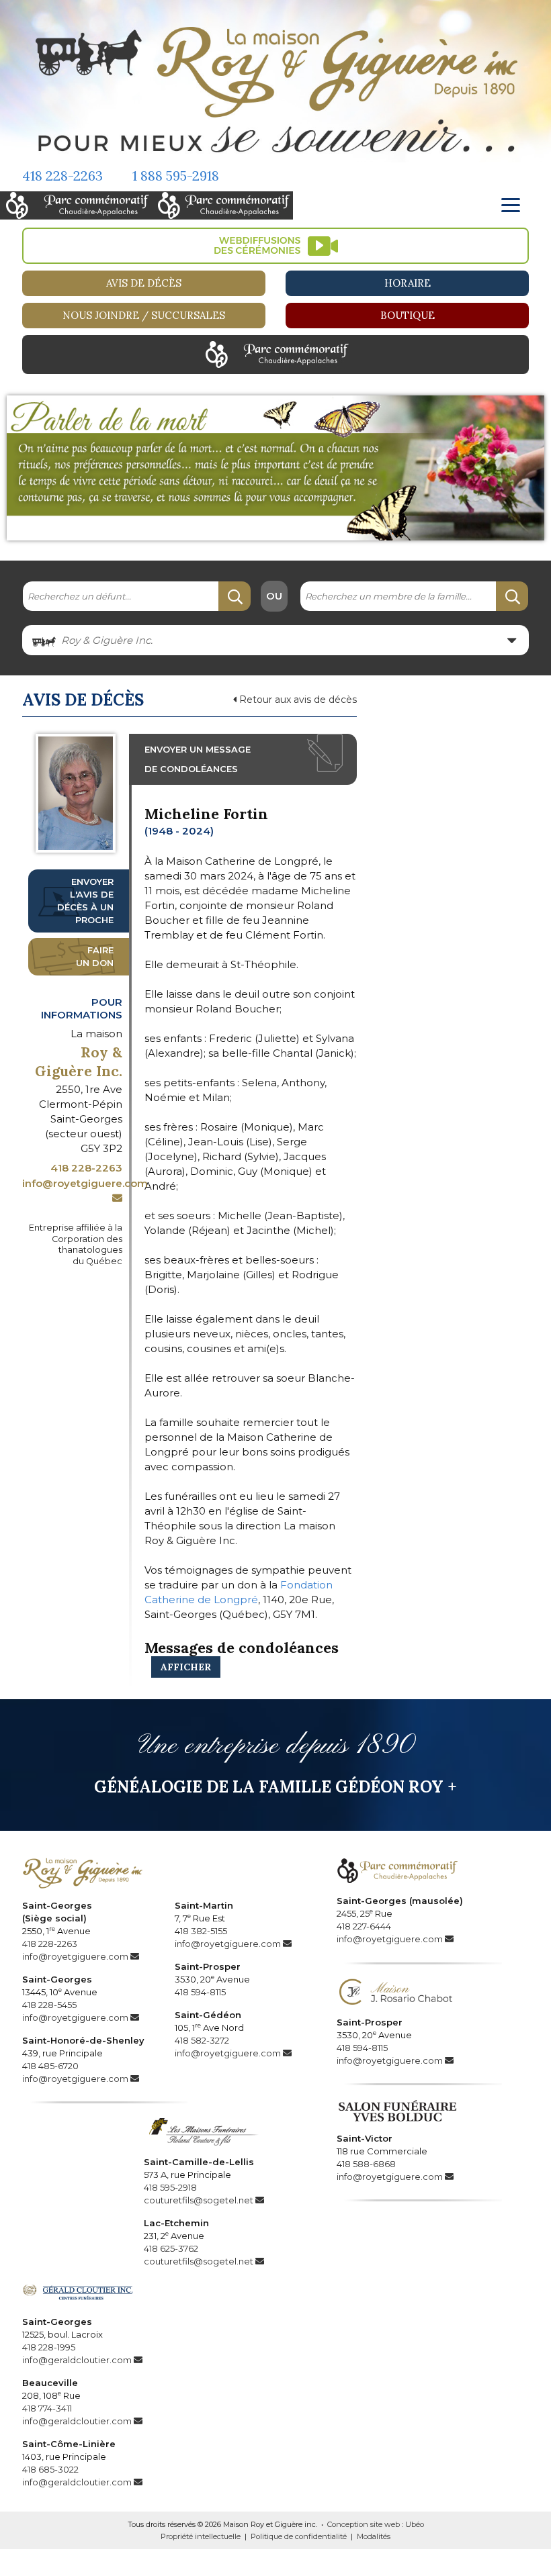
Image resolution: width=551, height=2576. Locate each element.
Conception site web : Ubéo (376, 2524)
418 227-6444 (364, 1926)
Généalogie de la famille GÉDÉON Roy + (275, 1787)
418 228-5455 (49, 2005)
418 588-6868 (366, 2164)
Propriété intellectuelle (201, 2536)
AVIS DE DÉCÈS (144, 283)
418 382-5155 (201, 1931)
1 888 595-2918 (176, 176)
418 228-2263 (62, 176)
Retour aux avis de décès (297, 700)
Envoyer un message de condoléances (198, 759)
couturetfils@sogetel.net (199, 2200)
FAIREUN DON (95, 956)
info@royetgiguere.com (75, 1956)
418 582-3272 (202, 2040)
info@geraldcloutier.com (77, 2360)
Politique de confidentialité (299, 2536)
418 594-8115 (200, 1992)
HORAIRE (408, 283)
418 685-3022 (50, 2469)
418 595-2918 (170, 2187)
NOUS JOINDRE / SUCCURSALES (144, 315)
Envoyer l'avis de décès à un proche (85, 901)
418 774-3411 (47, 2408)
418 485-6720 (50, 2066)
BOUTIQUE (408, 315)
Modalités (374, 2536)
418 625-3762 (171, 2248)
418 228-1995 (49, 2347)
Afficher (186, 1667)
